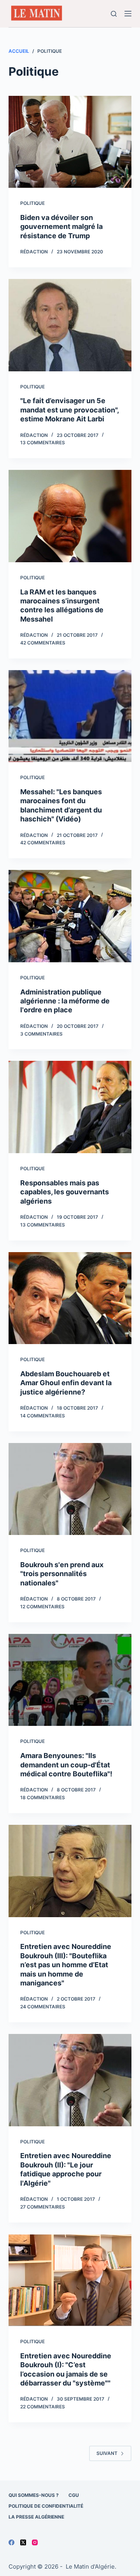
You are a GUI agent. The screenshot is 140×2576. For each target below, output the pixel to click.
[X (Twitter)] (23, 2542)
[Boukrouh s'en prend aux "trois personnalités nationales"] (70, 1489)
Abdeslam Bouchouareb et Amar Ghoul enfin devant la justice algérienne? (66, 1383)
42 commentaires (43, 643)
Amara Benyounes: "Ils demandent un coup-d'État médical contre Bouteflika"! (66, 1765)
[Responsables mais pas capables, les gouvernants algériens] (70, 1107)
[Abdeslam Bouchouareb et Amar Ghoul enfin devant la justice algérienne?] (70, 1298)
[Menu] (128, 14)
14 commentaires (43, 1416)
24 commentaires (43, 2007)
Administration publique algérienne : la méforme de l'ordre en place (65, 1001)
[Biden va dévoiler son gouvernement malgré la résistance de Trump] (70, 142)
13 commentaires (43, 443)
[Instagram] (35, 2542)
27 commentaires (43, 2207)
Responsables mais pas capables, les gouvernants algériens (65, 1192)
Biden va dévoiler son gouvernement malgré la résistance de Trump (61, 227)
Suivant (107, 2453)
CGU (74, 2495)
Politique (32, 203)
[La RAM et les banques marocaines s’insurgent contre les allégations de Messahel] (70, 516)
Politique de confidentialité (46, 2506)
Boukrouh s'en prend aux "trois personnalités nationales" (62, 1574)
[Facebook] (11, 2542)
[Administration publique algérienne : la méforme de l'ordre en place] (70, 916)
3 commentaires (41, 1034)
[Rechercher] (114, 14)
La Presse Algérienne (36, 2517)
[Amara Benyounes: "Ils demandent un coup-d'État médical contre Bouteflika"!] (70, 1680)
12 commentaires (42, 1607)
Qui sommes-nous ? (34, 2495)
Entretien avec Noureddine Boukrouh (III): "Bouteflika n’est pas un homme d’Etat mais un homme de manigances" (66, 1965)
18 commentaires (43, 1797)
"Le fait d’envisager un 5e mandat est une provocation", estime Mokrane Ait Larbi (69, 410)
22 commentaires (43, 2407)
